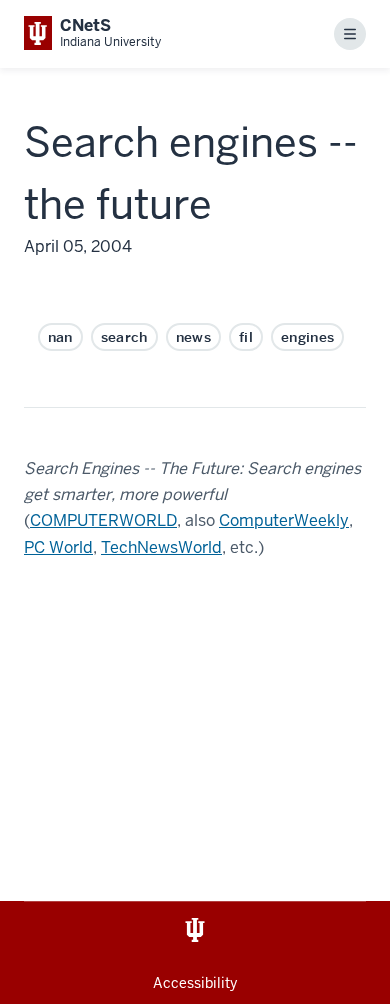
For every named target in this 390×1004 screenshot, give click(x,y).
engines (307, 337)
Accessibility (195, 983)
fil (246, 337)
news (193, 337)
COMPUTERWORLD (103, 520)
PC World (58, 547)
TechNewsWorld (161, 547)
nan (60, 337)
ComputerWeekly (284, 520)
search (124, 337)
